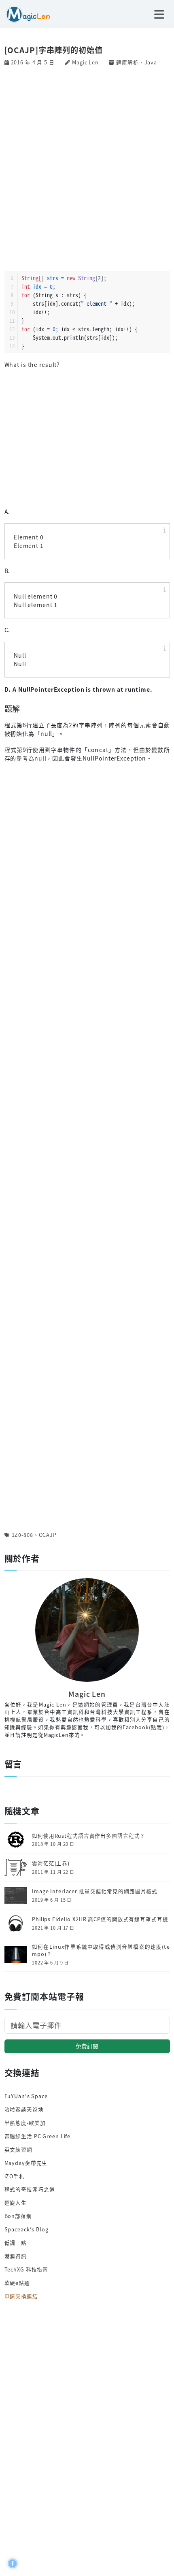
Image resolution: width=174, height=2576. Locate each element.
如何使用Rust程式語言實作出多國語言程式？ (89, 1836)
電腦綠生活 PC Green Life (38, 2136)
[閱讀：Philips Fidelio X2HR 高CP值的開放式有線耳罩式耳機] (16, 1923)
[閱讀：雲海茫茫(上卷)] (16, 1867)
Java (151, 62)
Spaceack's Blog (27, 2229)
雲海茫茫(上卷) (51, 1863)
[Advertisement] (87, 168)
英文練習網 (18, 2149)
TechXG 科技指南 (27, 2269)
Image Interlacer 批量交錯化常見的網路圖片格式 (95, 1891)
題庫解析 (127, 62)
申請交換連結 (21, 2296)
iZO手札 (15, 2176)
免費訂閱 (87, 2046)
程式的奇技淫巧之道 (30, 2189)
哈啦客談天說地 (24, 2109)
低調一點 (16, 2243)
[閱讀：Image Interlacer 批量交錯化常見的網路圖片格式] (16, 1895)
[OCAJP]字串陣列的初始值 (54, 50)
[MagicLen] (25, 13)
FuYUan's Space (26, 2096)
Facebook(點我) (143, 1727)
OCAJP (48, 1535)
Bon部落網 (18, 2216)
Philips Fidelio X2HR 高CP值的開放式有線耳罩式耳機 (100, 1919)
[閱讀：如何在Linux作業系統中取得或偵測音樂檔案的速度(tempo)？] (16, 1954)
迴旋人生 (16, 2202)
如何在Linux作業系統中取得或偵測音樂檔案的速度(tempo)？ (101, 1951)
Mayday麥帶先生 (26, 2163)
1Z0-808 (22, 1535)
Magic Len (85, 62)
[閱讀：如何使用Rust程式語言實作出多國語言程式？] (16, 1839)
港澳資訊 (16, 2256)
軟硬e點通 (17, 2283)
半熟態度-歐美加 (25, 2123)
